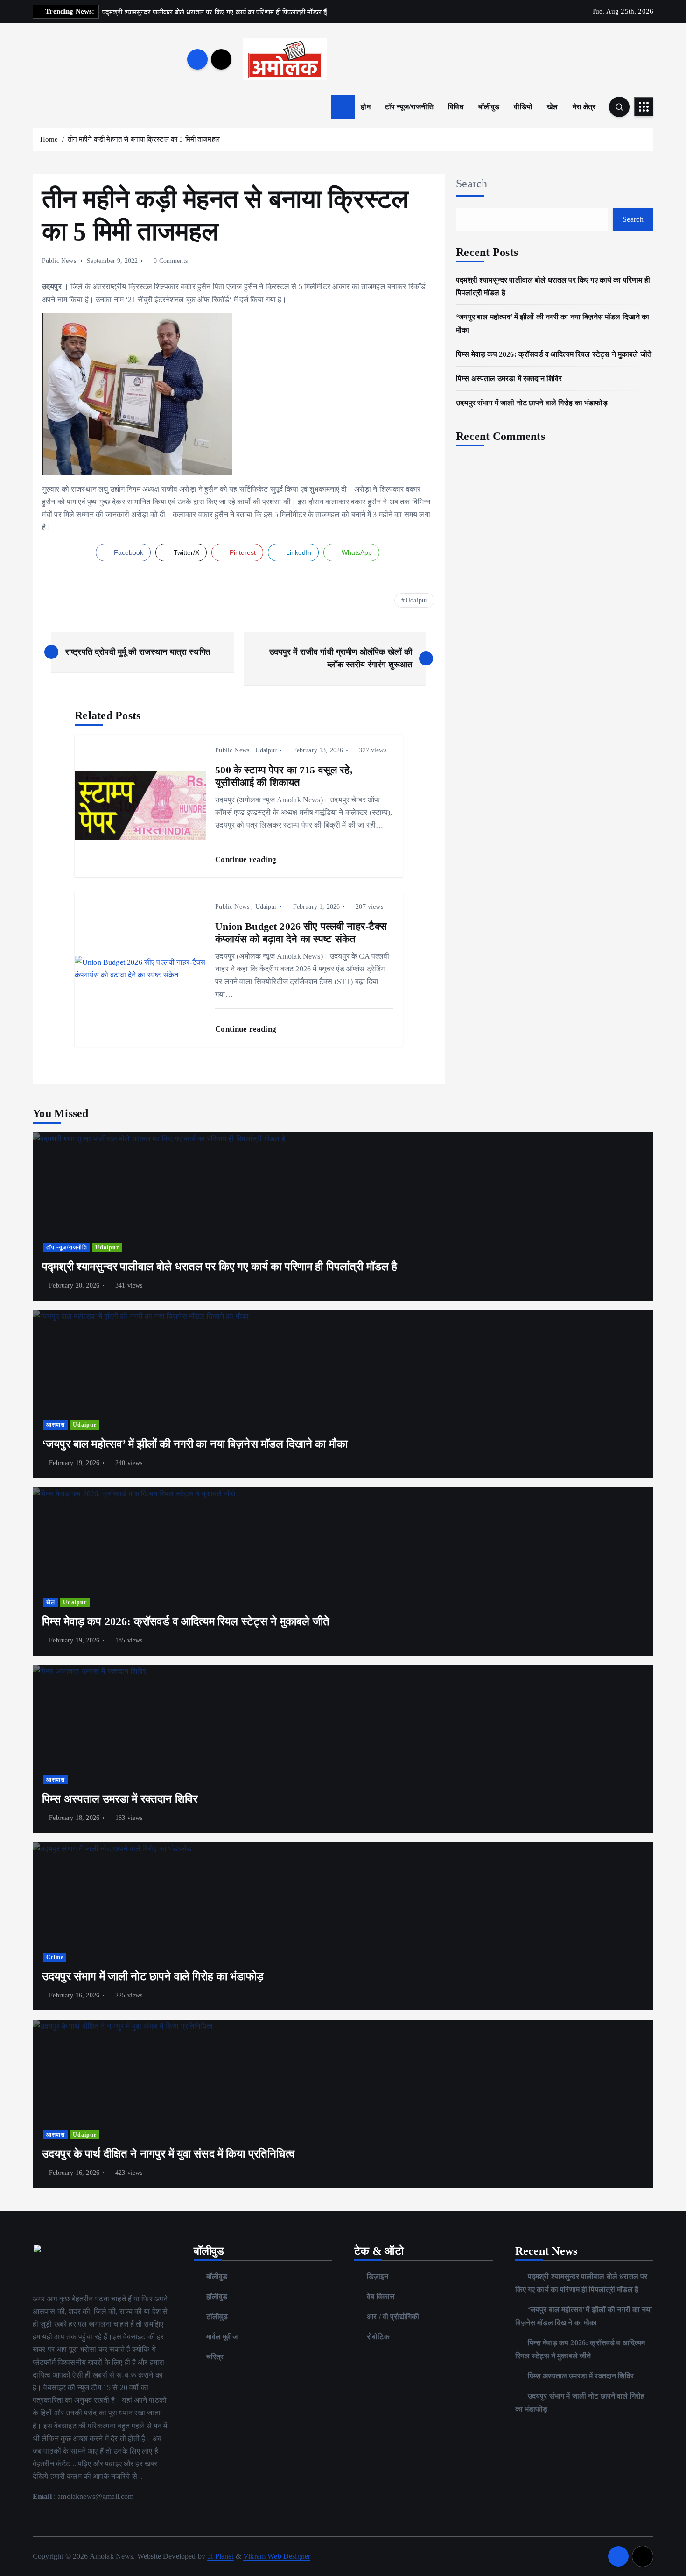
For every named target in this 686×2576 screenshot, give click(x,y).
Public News (59, 261)
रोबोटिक (378, 2337)
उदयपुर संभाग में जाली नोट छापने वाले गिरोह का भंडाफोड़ (532, 403)
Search (472, 184)
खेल (552, 107)
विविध (456, 107)
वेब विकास (381, 2296)
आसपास (56, 1425)
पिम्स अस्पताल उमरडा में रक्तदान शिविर (509, 379)
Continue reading (247, 860)
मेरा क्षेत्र (584, 107)
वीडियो (523, 107)
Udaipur (416, 600)
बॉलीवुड (489, 107)
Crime (55, 1957)
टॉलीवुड (217, 2317)
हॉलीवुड (217, 2296)
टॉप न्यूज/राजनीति (409, 107)
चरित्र (215, 2357)
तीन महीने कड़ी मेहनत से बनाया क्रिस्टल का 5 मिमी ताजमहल (144, 139)
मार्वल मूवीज (222, 2337)
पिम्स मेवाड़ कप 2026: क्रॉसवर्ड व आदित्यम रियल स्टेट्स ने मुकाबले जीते (554, 354)
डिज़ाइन (378, 2276)
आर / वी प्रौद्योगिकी (393, 2317)
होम (365, 107)
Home (49, 139)
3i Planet (220, 2556)
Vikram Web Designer (277, 2556)
